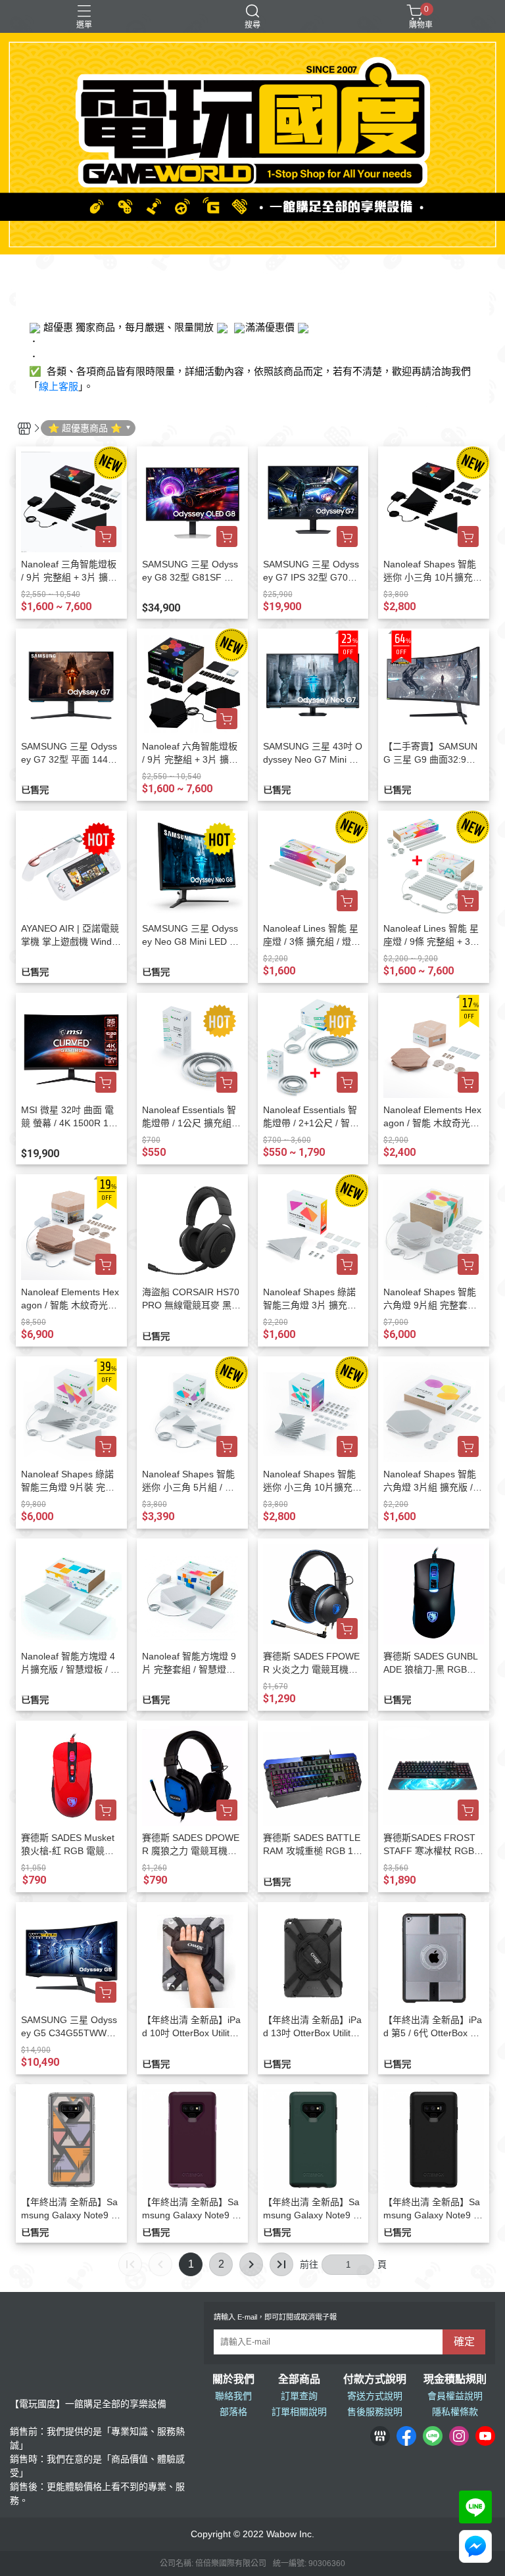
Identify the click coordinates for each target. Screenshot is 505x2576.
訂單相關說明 (299, 2412)
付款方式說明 (375, 2379)
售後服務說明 (375, 2412)
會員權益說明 (455, 2396)
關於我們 (233, 2379)
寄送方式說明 (375, 2396)
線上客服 (59, 386)
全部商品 (299, 2379)
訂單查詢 (299, 2396)
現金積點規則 (455, 2379)
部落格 (233, 2412)
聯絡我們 (233, 2396)
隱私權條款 (455, 2412)
